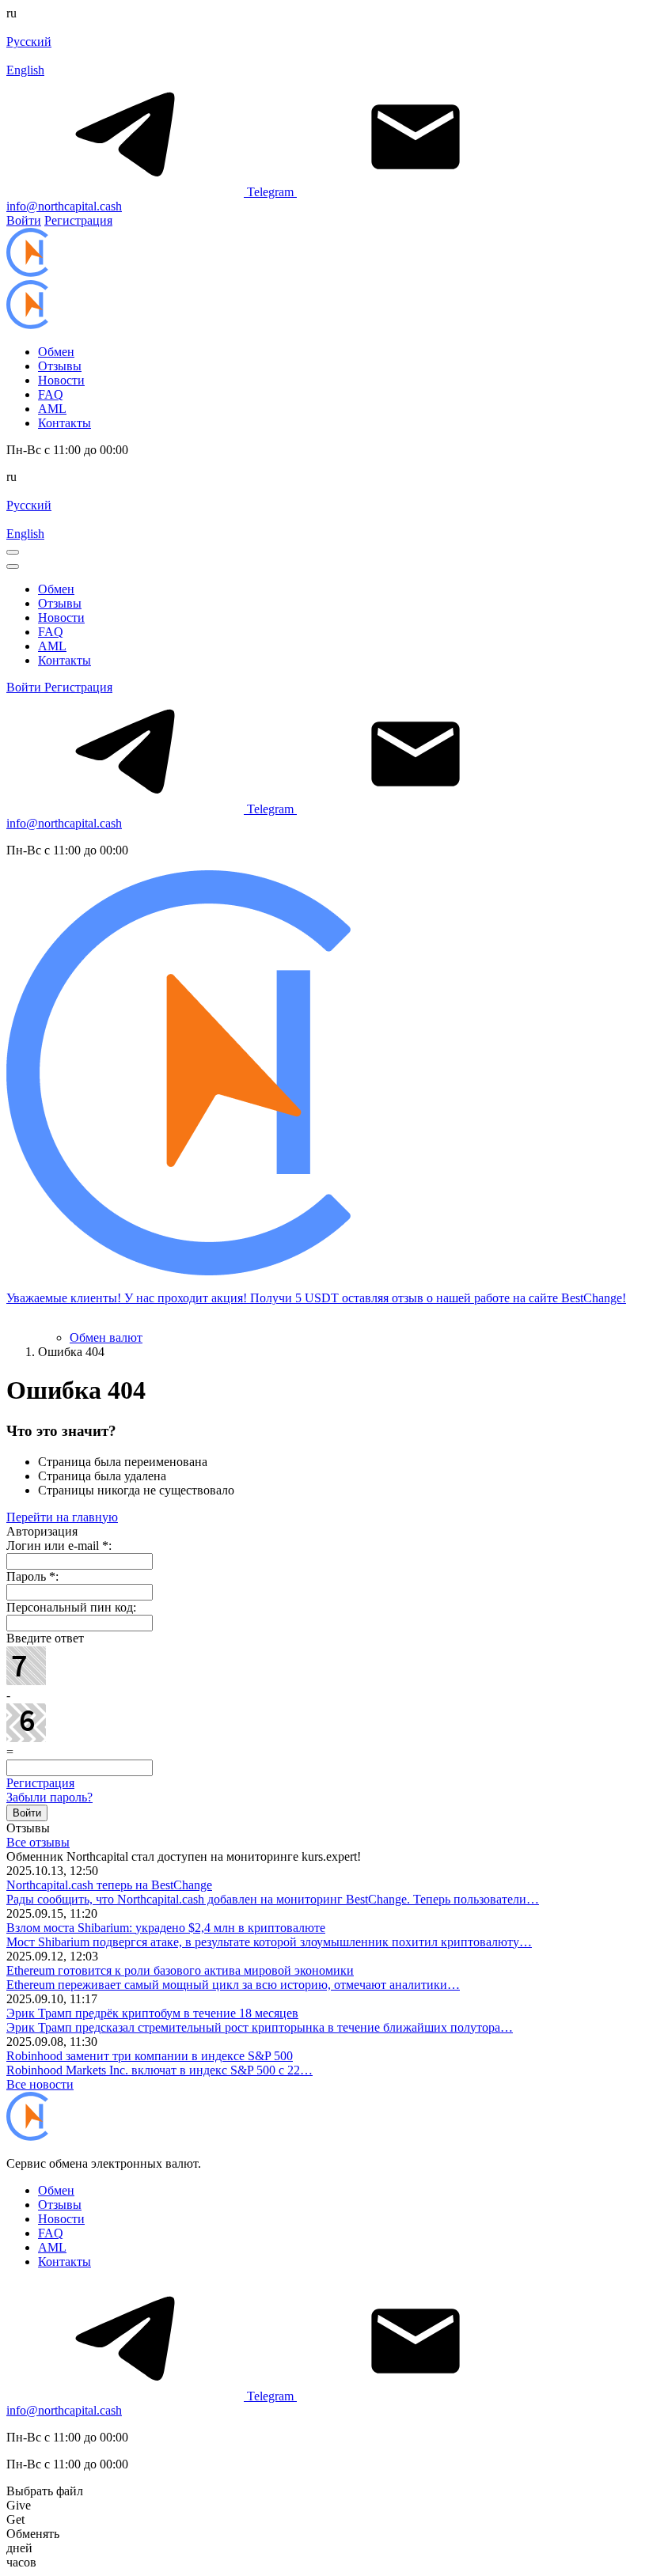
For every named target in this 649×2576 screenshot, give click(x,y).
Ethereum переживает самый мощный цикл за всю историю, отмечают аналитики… (233, 1985)
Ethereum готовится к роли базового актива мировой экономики (180, 1970)
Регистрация (40, 1783)
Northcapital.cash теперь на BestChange (109, 1885)
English (25, 70)
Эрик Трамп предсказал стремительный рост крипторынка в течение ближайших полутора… (260, 2027)
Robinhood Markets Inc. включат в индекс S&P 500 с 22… (159, 2070)
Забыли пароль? (49, 1797)
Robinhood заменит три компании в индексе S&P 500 (150, 2056)
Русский (29, 42)
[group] (324, 1094)
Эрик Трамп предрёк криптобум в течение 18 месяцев (152, 2013)
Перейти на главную (62, 1517)
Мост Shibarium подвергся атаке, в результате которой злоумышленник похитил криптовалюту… (269, 1942)
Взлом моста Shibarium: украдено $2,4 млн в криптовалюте (166, 1928)
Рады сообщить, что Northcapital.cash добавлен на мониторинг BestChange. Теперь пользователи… (273, 1899)
